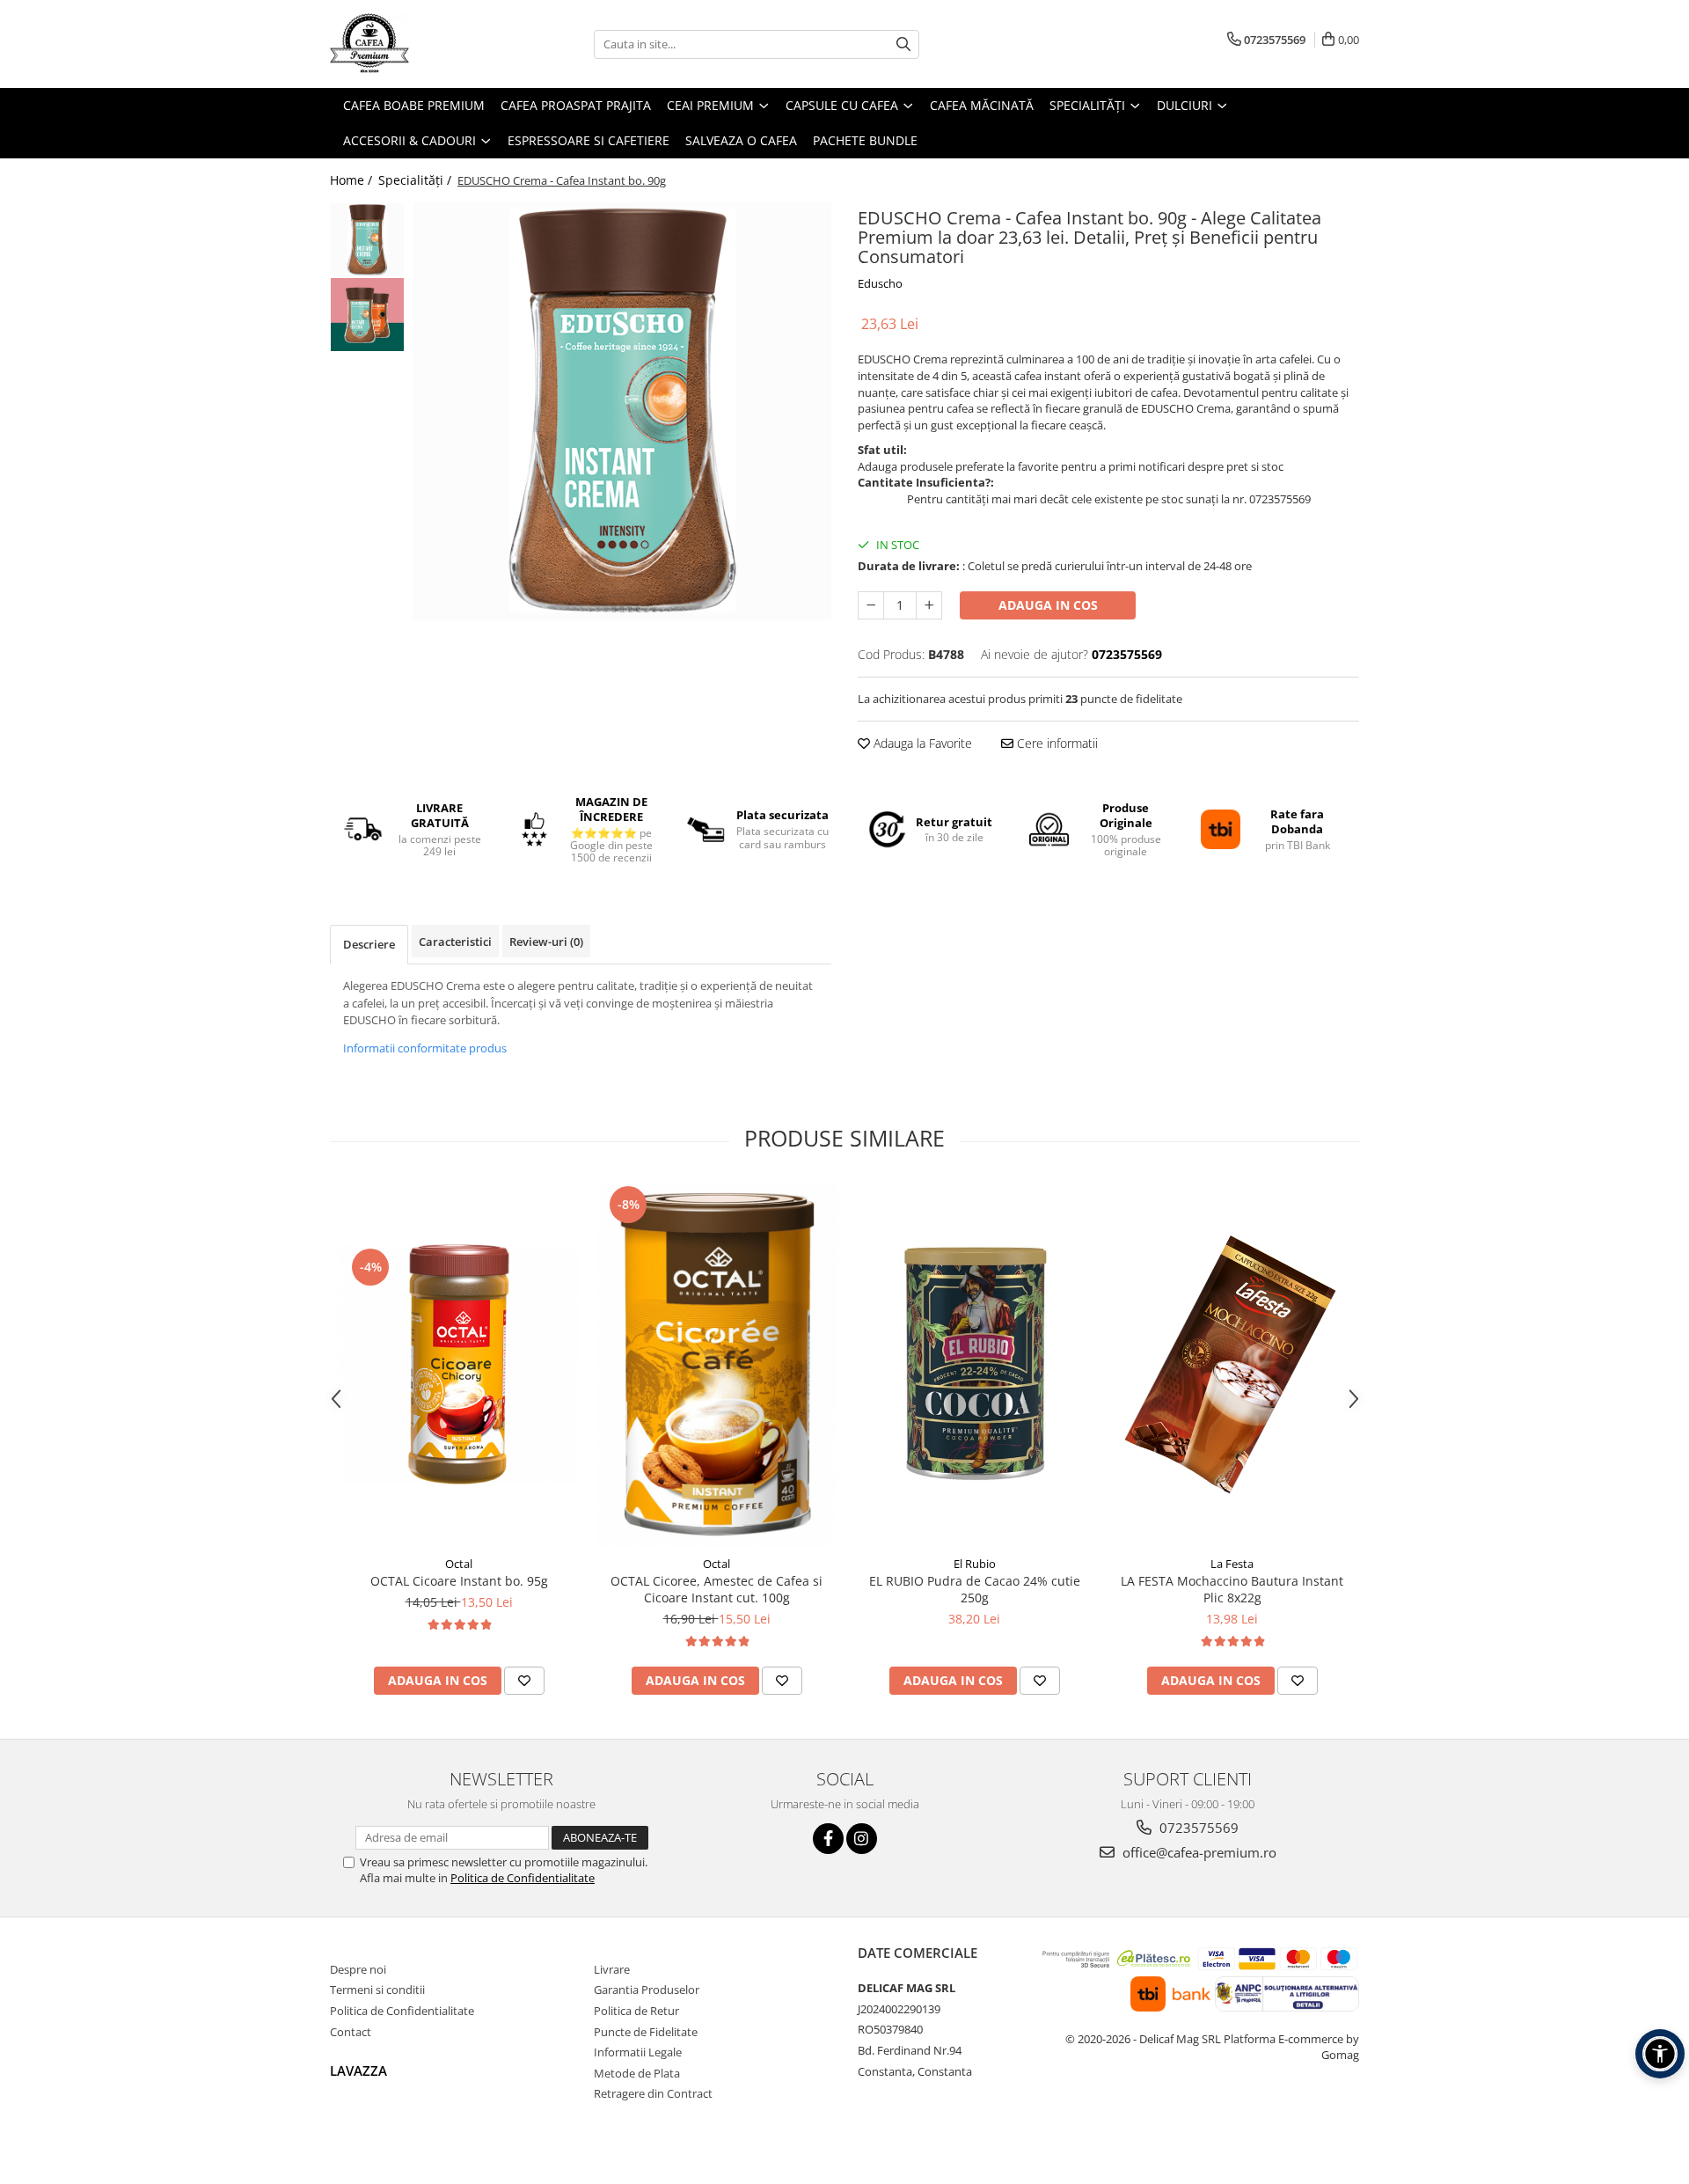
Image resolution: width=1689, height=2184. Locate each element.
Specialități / (417, 180)
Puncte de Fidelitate (646, 2032)
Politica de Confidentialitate (523, 1878)
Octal (459, 1564)
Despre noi (358, 1969)
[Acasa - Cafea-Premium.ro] (418, 44)
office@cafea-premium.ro (1198, 1852)
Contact (351, 2032)
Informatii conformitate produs (425, 1048)
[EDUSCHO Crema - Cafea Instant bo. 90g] (622, 411)
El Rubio (975, 1564)
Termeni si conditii (377, 1990)
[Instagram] (862, 1839)
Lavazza (358, 2070)
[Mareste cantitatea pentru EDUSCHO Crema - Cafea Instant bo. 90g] (929, 605)
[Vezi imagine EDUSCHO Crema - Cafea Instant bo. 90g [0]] (367, 240)
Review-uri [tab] (546, 942)
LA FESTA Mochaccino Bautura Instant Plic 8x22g (1232, 1589)
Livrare (612, 1969)
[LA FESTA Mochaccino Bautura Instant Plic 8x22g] (1232, 1364)
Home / (353, 180)
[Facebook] (828, 1839)
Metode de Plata (637, 2073)
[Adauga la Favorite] (524, 1681)
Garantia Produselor (647, 1990)
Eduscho (880, 283)
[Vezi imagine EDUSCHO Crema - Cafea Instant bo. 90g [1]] (367, 315)
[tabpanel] (622, 411)
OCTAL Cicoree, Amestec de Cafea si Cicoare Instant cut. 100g (717, 1589)
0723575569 (1197, 1828)
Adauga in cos (1048, 605)
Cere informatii (1056, 743)
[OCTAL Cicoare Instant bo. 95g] (459, 1364)
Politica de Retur (636, 2011)
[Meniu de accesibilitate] (1660, 2054)
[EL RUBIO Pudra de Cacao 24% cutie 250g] (974, 1364)
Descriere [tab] (369, 944)
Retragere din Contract (653, 2093)
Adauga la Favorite (921, 743)
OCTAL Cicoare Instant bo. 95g (459, 1581)
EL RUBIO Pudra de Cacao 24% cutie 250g (975, 1589)
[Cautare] (903, 44)
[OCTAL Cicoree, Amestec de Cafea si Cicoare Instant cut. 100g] (717, 1364)
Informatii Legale (638, 2052)
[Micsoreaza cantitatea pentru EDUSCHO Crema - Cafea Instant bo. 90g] (871, 605)
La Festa (1232, 1564)
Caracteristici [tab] (455, 942)
